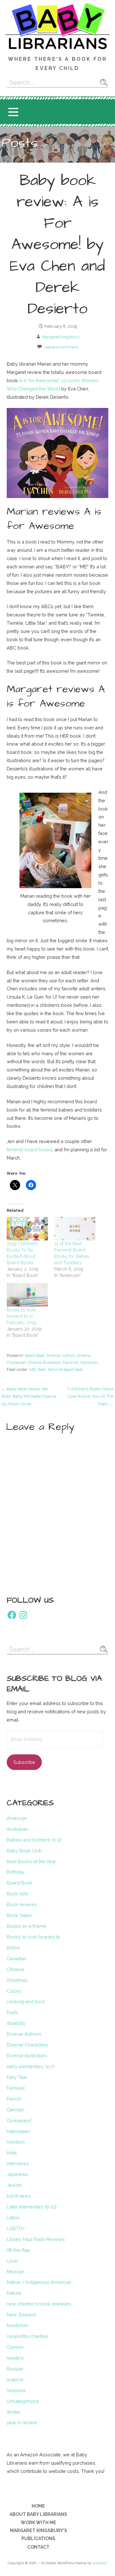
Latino (13, 2218)
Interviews (18, 2163)
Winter (14, 2412)
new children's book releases (39, 2304)
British (13, 1948)
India (12, 2153)
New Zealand (21, 2315)
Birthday (15, 1872)
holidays (16, 2142)
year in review (22, 2422)
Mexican (15, 2272)
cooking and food (26, 2001)
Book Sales (19, 1915)
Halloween (18, 2131)
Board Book (35, 1355)
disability (16, 2023)
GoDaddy (100, 2563)
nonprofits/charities (28, 2336)
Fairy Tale (17, 2077)
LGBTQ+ (16, 2228)
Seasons (16, 2390)
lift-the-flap (18, 2250)
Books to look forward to (34, 1937)
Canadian (17, 1958)
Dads (12, 2012)
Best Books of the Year (31, 1861)
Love (12, 2261)
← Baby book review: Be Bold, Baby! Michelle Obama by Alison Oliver (29, 1396)
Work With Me (38, 2523)
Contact (38, 2547)
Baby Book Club (24, 1851)
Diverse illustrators (45, 1362)
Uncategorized (23, 2401)
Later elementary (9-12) (32, 2207)
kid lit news (19, 2196)
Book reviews (22, 1904)
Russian (15, 2369)
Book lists (17, 1894)
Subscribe (24, 1762)
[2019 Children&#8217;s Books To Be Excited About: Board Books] (27, 1229)
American (17, 1818)
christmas (17, 1980)
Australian (17, 1829)
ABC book (38, 1369)
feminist (15, 1150)
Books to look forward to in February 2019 (22, 1316)
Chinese (15, 1969)
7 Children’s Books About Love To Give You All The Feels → (90, 1396)
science (15, 2379)
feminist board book (65, 1369)
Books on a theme (27, 1926)
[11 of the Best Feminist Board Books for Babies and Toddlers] (75, 1229)
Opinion (15, 2347)
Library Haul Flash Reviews (36, 2239)
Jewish (14, 2185)
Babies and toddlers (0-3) (34, 1840)
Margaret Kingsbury (61, 337)
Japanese (17, 2174)
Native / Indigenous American (39, 2282)
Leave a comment (61, 347)
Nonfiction (89, 1362)
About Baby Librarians (38, 2514)
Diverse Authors (61, 1355)
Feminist (71, 1362)
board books (38, 1150)
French (14, 2099)
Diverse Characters (27, 2045)
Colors (14, 1991)
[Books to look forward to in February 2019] (27, 1295)
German (15, 2110)
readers (15, 2358)
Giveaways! (19, 2120)
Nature (14, 2293)
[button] (13, 112)
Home (38, 2506)
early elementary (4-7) (31, 2066)
